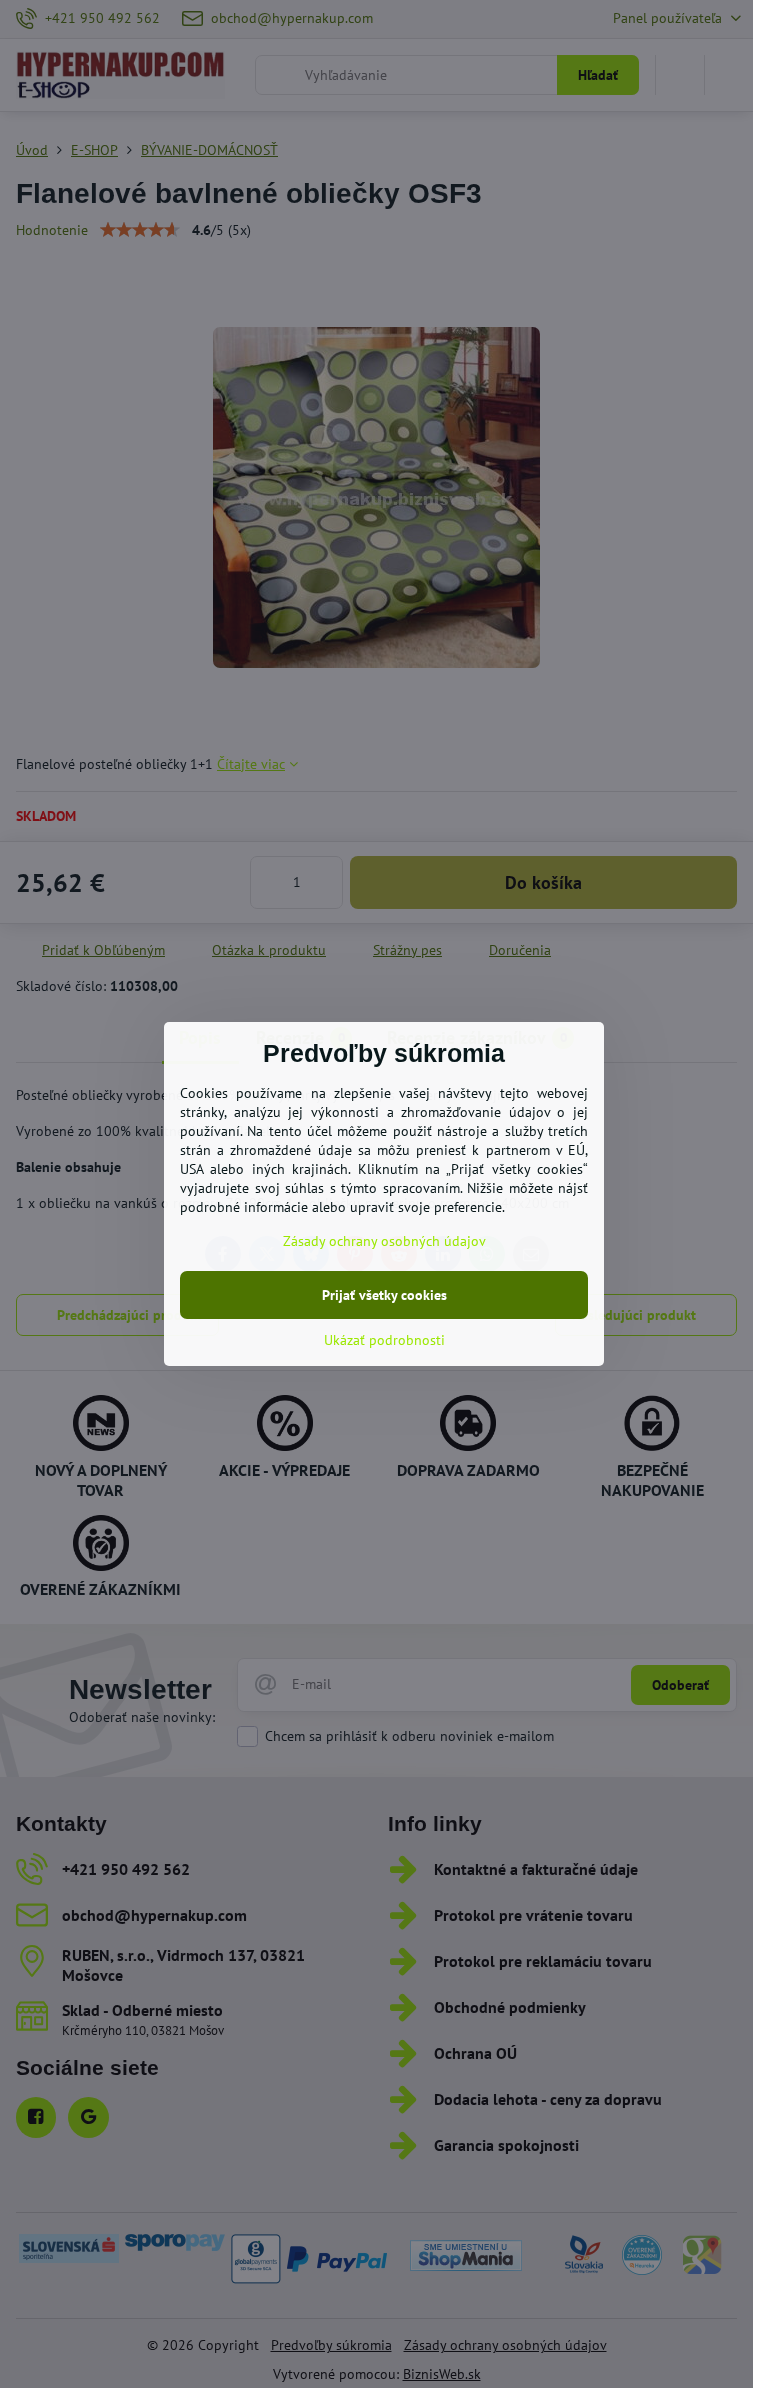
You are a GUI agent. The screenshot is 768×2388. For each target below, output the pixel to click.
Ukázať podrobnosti (384, 1340)
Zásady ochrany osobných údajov (384, 1241)
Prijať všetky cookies (384, 1295)
